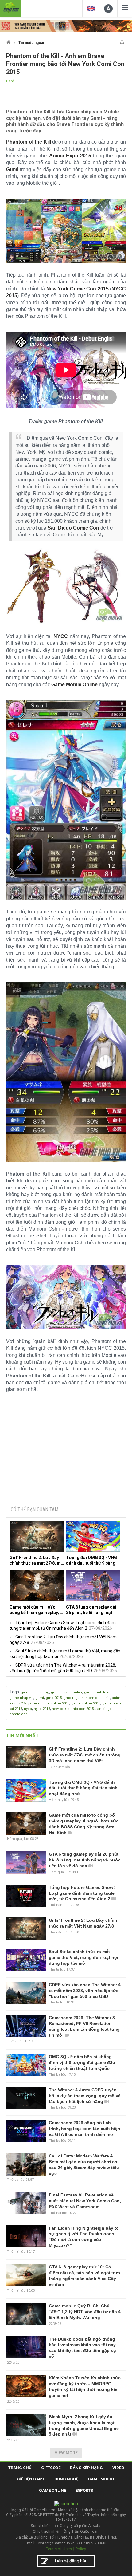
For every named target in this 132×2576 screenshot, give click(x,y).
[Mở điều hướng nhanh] (122, 41)
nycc (28, 1709)
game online (31, 1692)
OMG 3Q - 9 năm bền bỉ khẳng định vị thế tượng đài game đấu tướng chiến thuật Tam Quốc (82, 2062)
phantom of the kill (95, 1698)
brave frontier (71, 1692)
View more (66, 2453)
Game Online (52, 2490)
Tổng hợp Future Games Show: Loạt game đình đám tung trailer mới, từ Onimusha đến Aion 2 (82, 1893)
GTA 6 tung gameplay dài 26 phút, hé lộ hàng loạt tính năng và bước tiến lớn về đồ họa (91, 1610)
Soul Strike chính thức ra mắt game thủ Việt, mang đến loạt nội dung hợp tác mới (83, 1957)
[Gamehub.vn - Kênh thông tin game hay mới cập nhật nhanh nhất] (11, 8)
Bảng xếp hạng (86, 2468)
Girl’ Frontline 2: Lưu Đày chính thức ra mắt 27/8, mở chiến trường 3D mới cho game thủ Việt (36, 1560)
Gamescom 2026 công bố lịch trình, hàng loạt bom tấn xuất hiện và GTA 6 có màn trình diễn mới (85, 2129)
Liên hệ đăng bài (70, 2561)
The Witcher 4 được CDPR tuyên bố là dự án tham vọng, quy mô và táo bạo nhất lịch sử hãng (85, 2096)
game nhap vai (21, 1698)
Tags (14, 1692)
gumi (40, 1698)
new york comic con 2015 (73, 1709)
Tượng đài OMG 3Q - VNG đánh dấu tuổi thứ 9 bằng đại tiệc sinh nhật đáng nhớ (93, 1560)
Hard (10, 81)
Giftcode (51, 2468)
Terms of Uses (59, 2549)
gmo (55, 1692)
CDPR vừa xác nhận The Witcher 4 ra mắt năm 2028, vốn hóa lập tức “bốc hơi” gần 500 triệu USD (85, 1991)
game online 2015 (86, 1703)
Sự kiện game (31, 2479)
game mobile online (101, 1692)
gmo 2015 (54, 1698)
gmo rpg (71, 1698)
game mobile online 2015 (49, 1703)
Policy (81, 2549)
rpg (46, 1692)
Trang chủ (20, 2468)
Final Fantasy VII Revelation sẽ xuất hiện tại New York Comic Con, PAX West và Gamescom (85, 2201)
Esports (84, 2490)
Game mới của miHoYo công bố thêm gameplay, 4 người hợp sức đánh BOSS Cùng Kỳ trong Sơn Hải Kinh (36, 1610)
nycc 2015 (42, 1709)
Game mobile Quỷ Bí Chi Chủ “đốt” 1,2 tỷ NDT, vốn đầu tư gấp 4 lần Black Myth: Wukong (85, 2312)
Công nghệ (66, 2479)
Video (118, 2468)
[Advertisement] (66, 1451)
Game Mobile (101, 2479)
